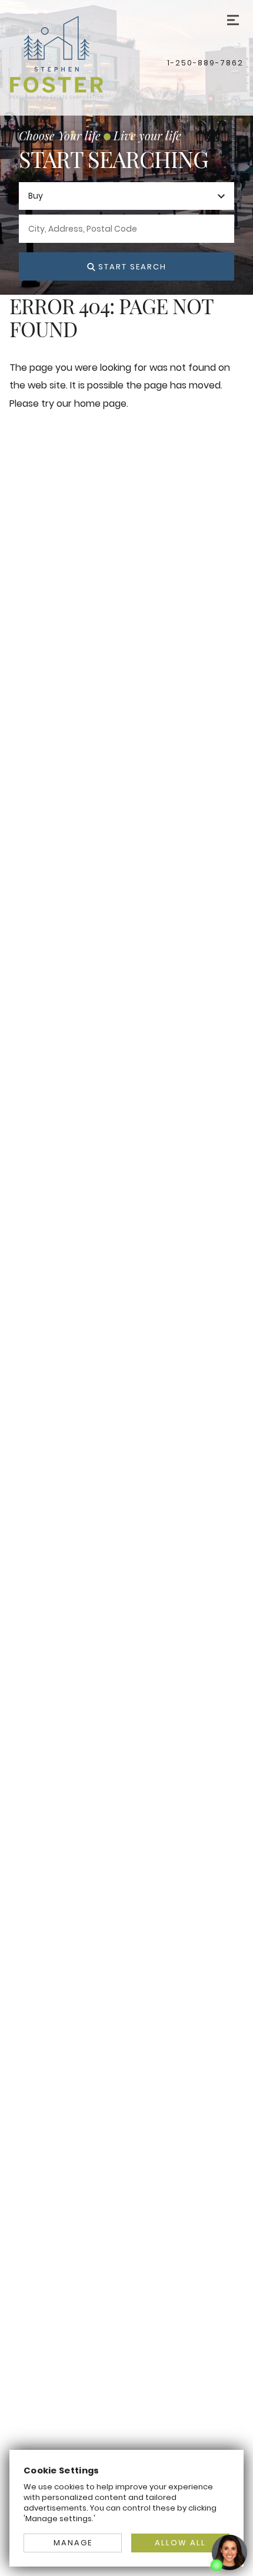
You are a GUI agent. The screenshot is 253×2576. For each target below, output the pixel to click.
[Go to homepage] (88, 57)
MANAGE (73, 2543)
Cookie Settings (61, 2470)
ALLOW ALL (180, 2543)
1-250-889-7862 (205, 63)
